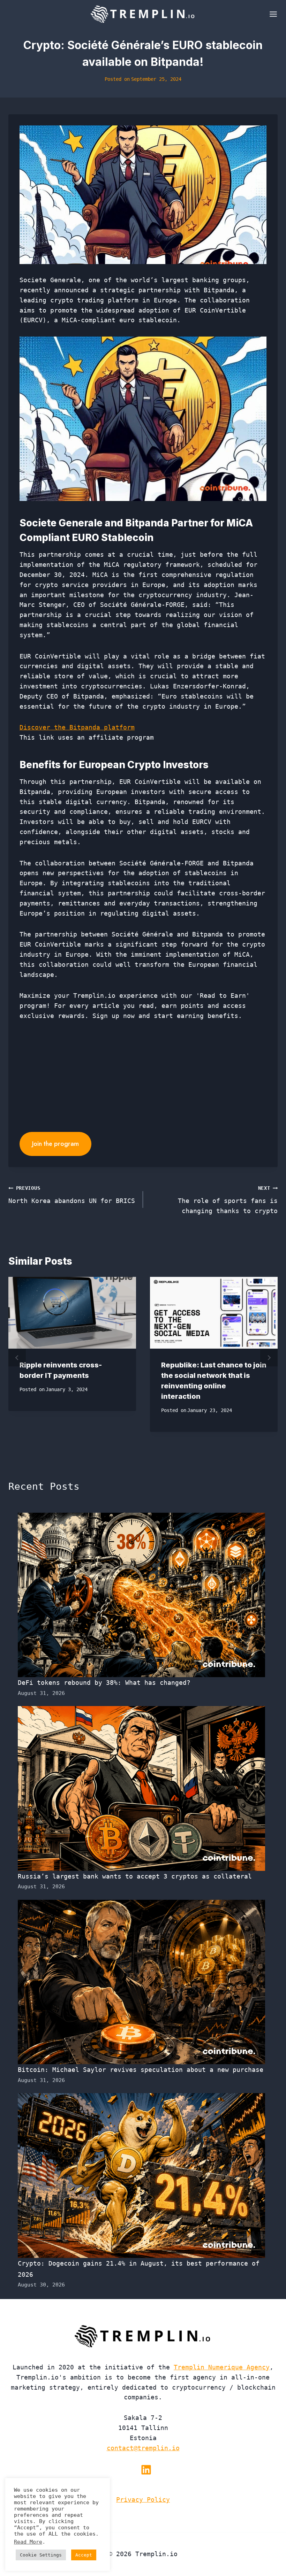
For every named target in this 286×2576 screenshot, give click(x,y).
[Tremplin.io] (143, 14)
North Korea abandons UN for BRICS (72, 1195)
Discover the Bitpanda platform (77, 727)
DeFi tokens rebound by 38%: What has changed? (104, 1683)
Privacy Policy (143, 2500)
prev (17, 1358)
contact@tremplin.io (143, 2448)
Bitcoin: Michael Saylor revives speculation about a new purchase (141, 2070)
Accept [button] (84, 2555)
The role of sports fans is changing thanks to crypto (228, 1200)
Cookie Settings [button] (41, 2555)
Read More (28, 2542)
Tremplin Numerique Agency (222, 2367)
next (269, 1358)
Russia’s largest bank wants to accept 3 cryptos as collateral (135, 1876)
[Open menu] (272, 14)
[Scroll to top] (268, 2548)
